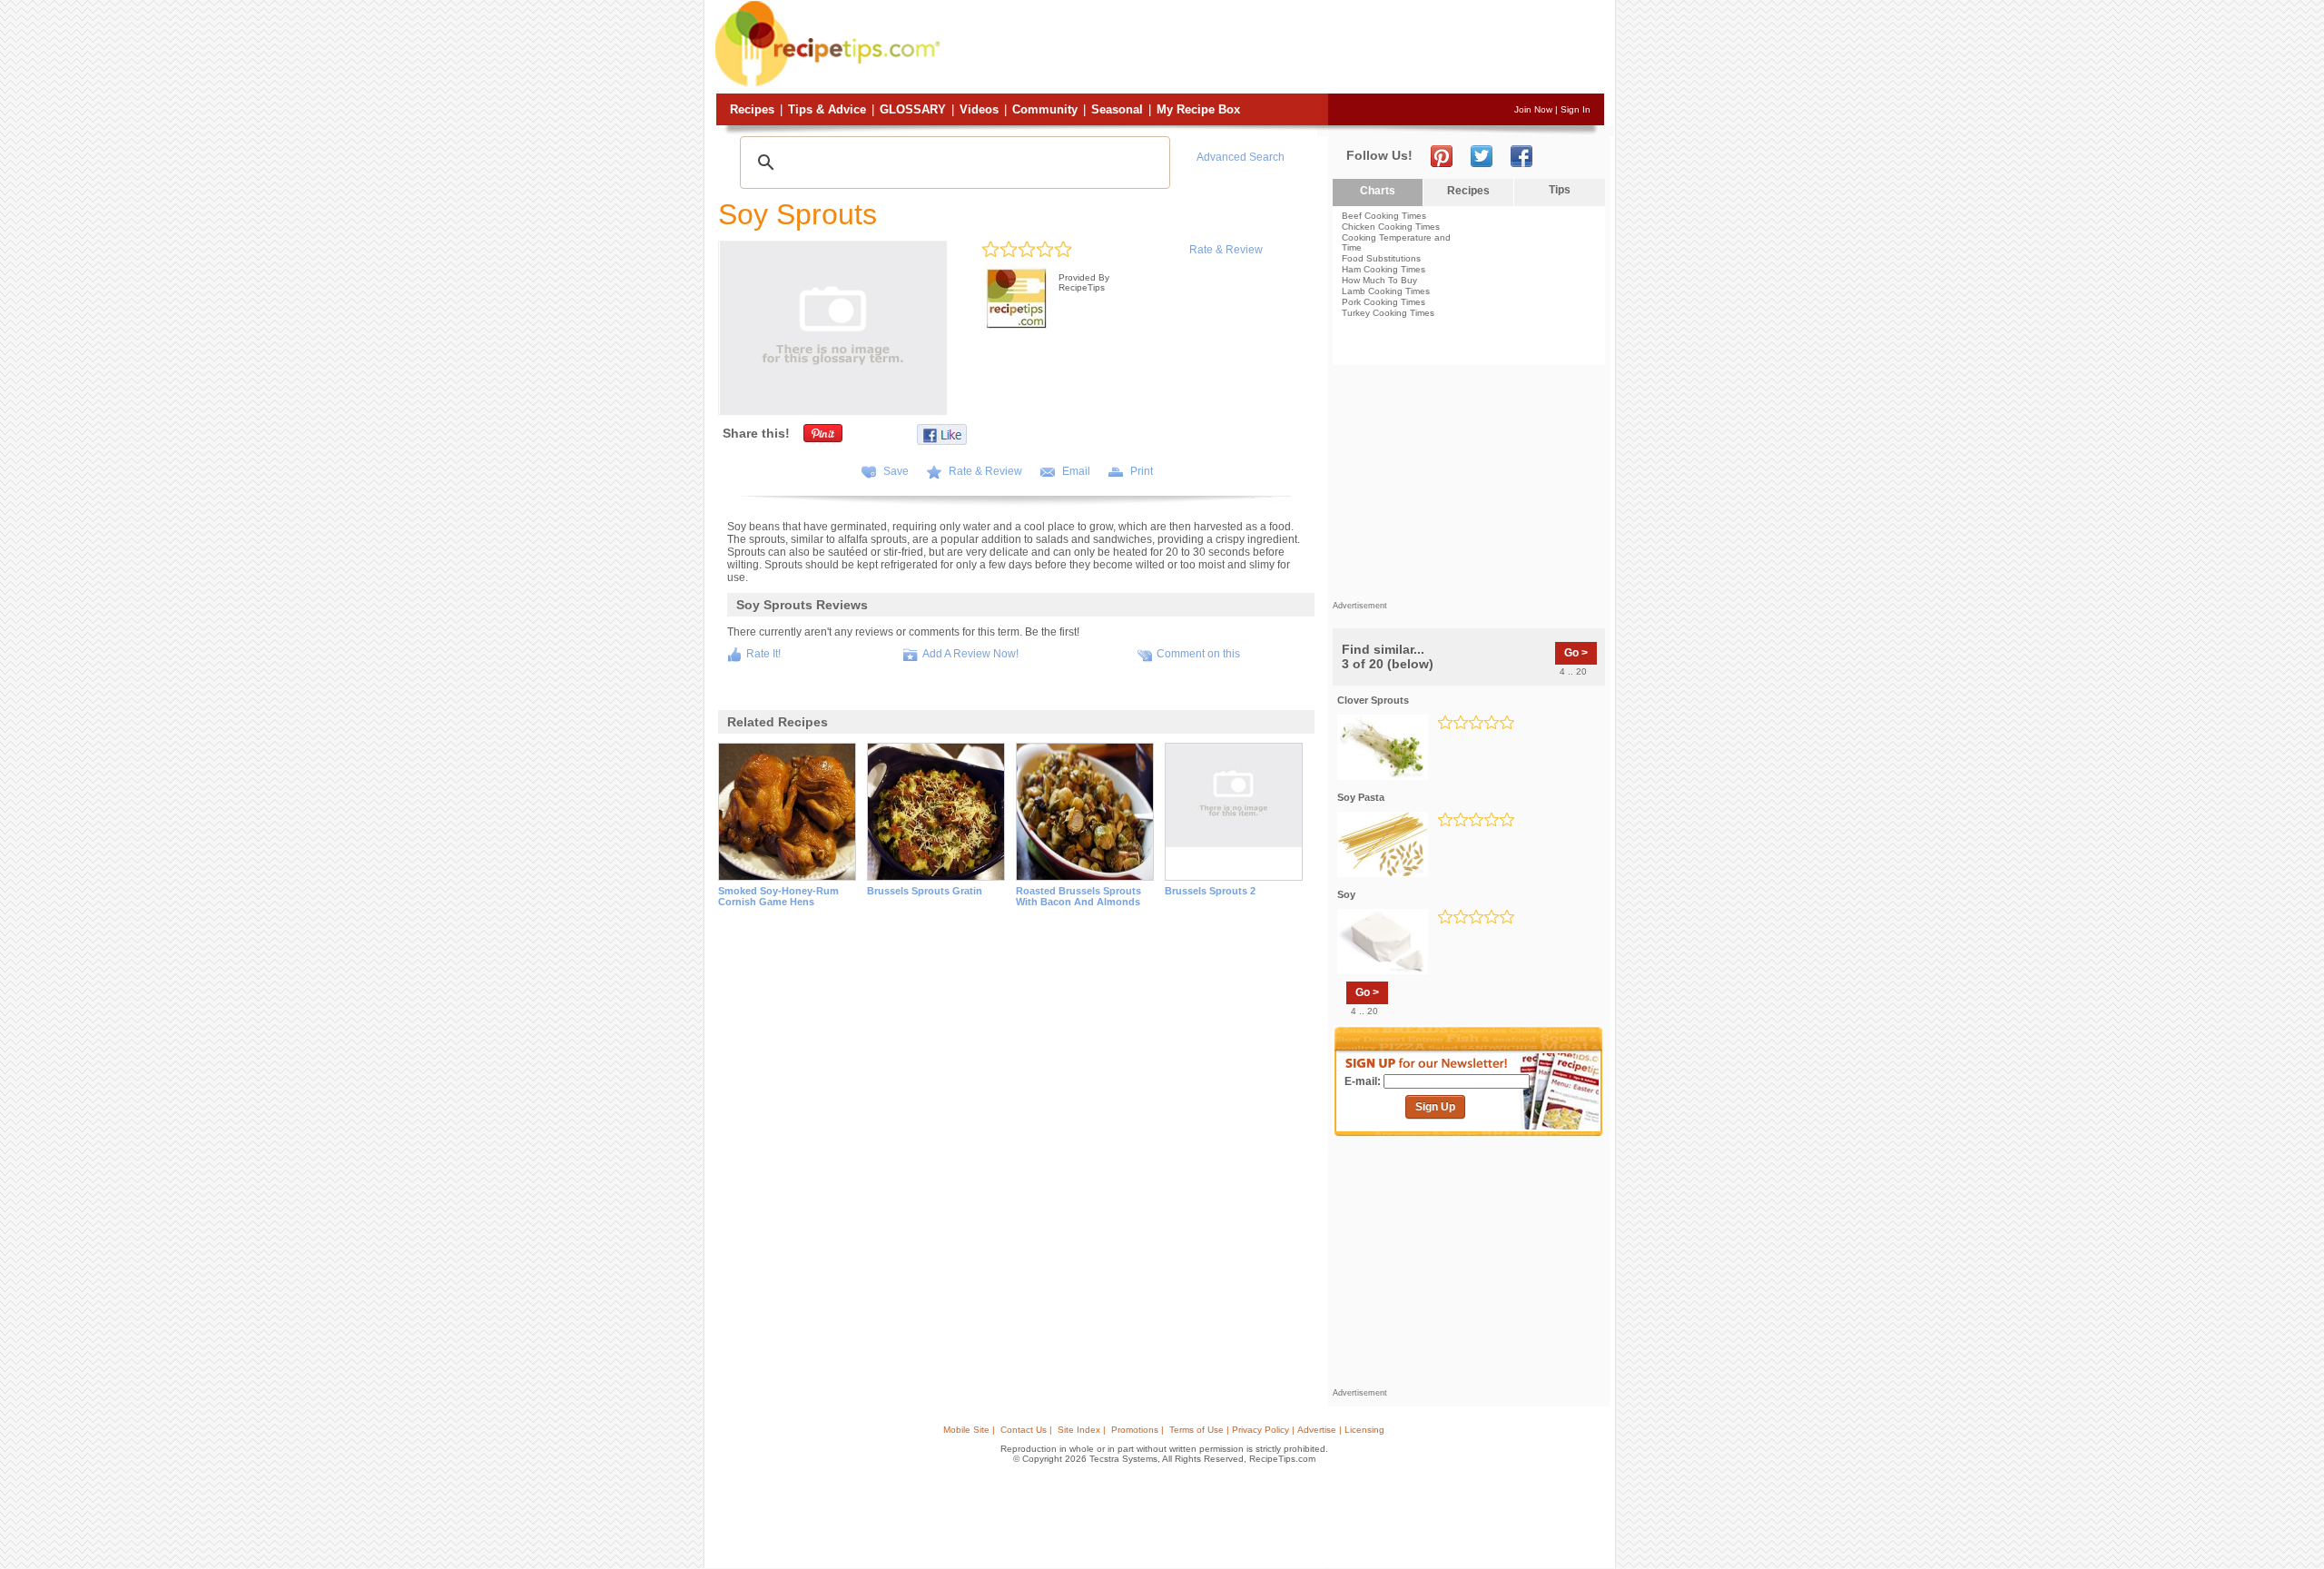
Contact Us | (1026, 1430)
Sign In (1576, 109)
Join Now (1533, 109)
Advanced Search (1241, 157)
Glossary (913, 109)
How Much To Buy (1379, 280)
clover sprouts (1373, 700)
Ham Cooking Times (1384, 269)
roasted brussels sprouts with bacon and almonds (1078, 896)
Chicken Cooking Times (1391, 227)
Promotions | (1137, 1430)
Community (1045, 109)
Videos (979, 109)
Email (1076, 471)
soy (1346, 894)
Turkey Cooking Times (1388, 313)
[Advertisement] (1275, 48)
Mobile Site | (969, 1430)
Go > (1576, 653)
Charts (1378, 191)
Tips (1560, 190)
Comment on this (1198, 654)
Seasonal (1117, 109)
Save (896, 471)
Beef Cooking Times (1384, 216)
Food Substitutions (1381, 258)
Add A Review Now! (970, 654)
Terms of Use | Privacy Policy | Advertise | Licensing (1277, 1430)
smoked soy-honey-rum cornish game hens (778, 896)
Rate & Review (1226, 250)
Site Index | (1082, 1430)
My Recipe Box (1198, 109)
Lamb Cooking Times (1386, 291)
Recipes (752, 109)
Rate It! (763, 654)
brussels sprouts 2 (1210, 891)
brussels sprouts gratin (925, 891)
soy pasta (1361, 797)
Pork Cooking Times (1384, 302)
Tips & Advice (827, 109)
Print (1142, 471)
